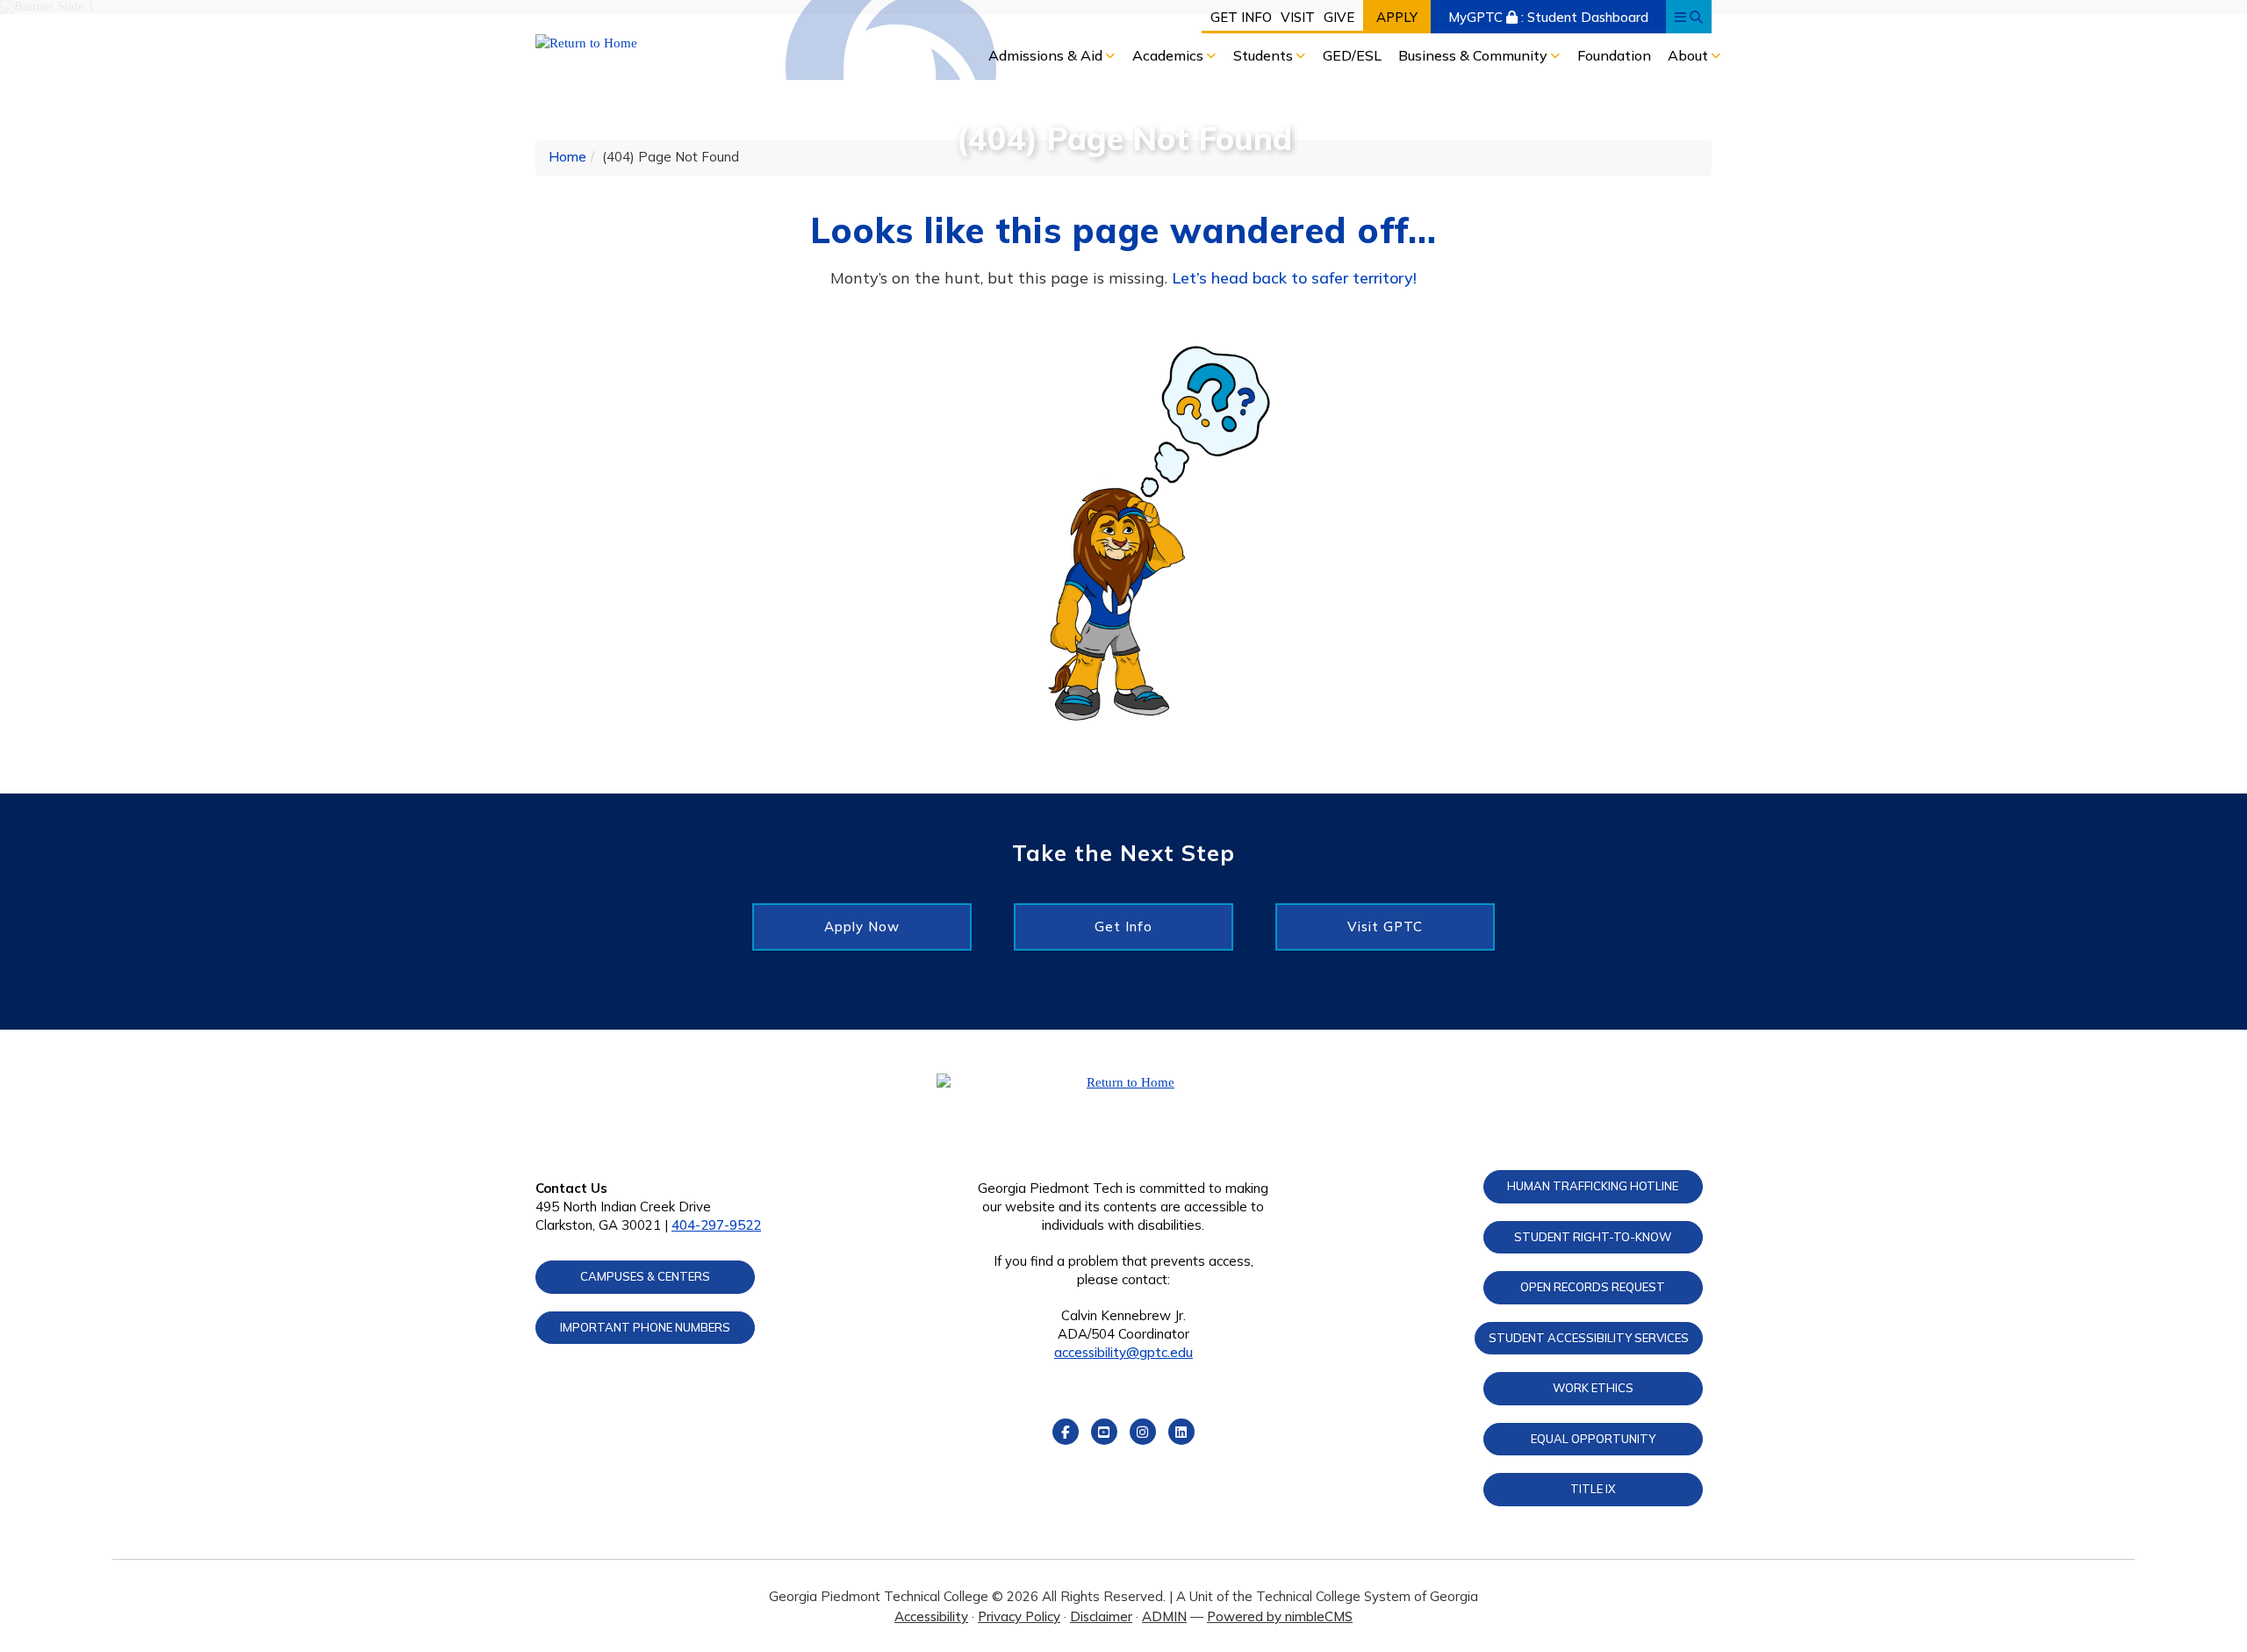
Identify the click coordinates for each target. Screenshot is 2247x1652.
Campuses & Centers (645, 1276)
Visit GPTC (1385, 927)
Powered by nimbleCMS (1280, 1616)
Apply (1397, 17)
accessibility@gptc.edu (1123, 1352)
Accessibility (931, 1616)
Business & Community (1475, 55)
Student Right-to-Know (1593, 1237)
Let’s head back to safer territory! (1294, 278)
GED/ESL (1352, 55)
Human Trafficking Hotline (1593, 1186)
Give (1339, 17)
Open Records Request (1593, 1287)
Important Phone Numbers (645, 1327)
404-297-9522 (716, 1225)
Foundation (1614, 55)
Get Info (1241, 17)
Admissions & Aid (1047, 55)
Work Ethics (1593, 1388)
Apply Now (862, 927)
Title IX (1593, 1489)
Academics (1170, 55)
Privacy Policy (1019, 1616)
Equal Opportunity (1593, 1439)
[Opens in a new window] (673, 43)
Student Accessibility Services (1589, 1338)
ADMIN (1164, 1616)
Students (1265, 55)
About (1690, 55)
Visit (1298, 17)
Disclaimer (1101, 1616)
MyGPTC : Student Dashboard (1548, 17)
